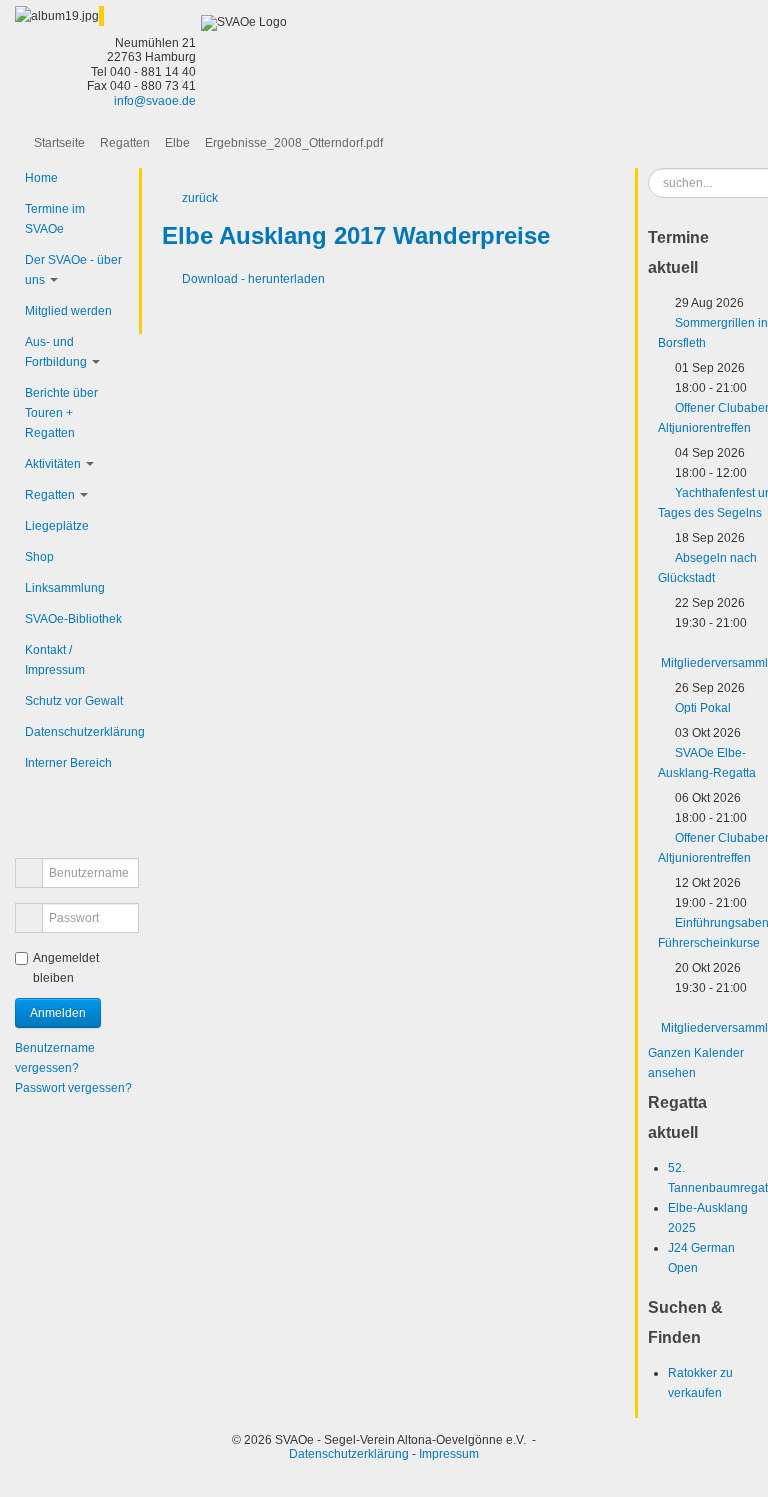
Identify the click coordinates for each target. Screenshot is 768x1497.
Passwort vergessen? (73, 1088)
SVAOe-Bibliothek (73, 619)
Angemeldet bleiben (66, 968)
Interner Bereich (68, 763)
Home (41, 178)
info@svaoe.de (155, 101)
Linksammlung (65, 588)
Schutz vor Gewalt (74, 701)
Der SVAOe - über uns (73, 270)
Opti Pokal (703, 708)
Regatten (125, 143)
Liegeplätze (57, 526)
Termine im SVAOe (55, 219)
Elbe (177, 143)
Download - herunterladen (253, 279)
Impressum (449, 1454)
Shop (39, 557)
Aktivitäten (53, 464)
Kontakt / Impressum (55, 660)
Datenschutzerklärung (77, 732)
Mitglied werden (68, 311)
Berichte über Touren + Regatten (61, 413)
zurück (200, 198)
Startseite (59, 143)
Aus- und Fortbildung (56, 352)
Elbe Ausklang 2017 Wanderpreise (356, 235)
